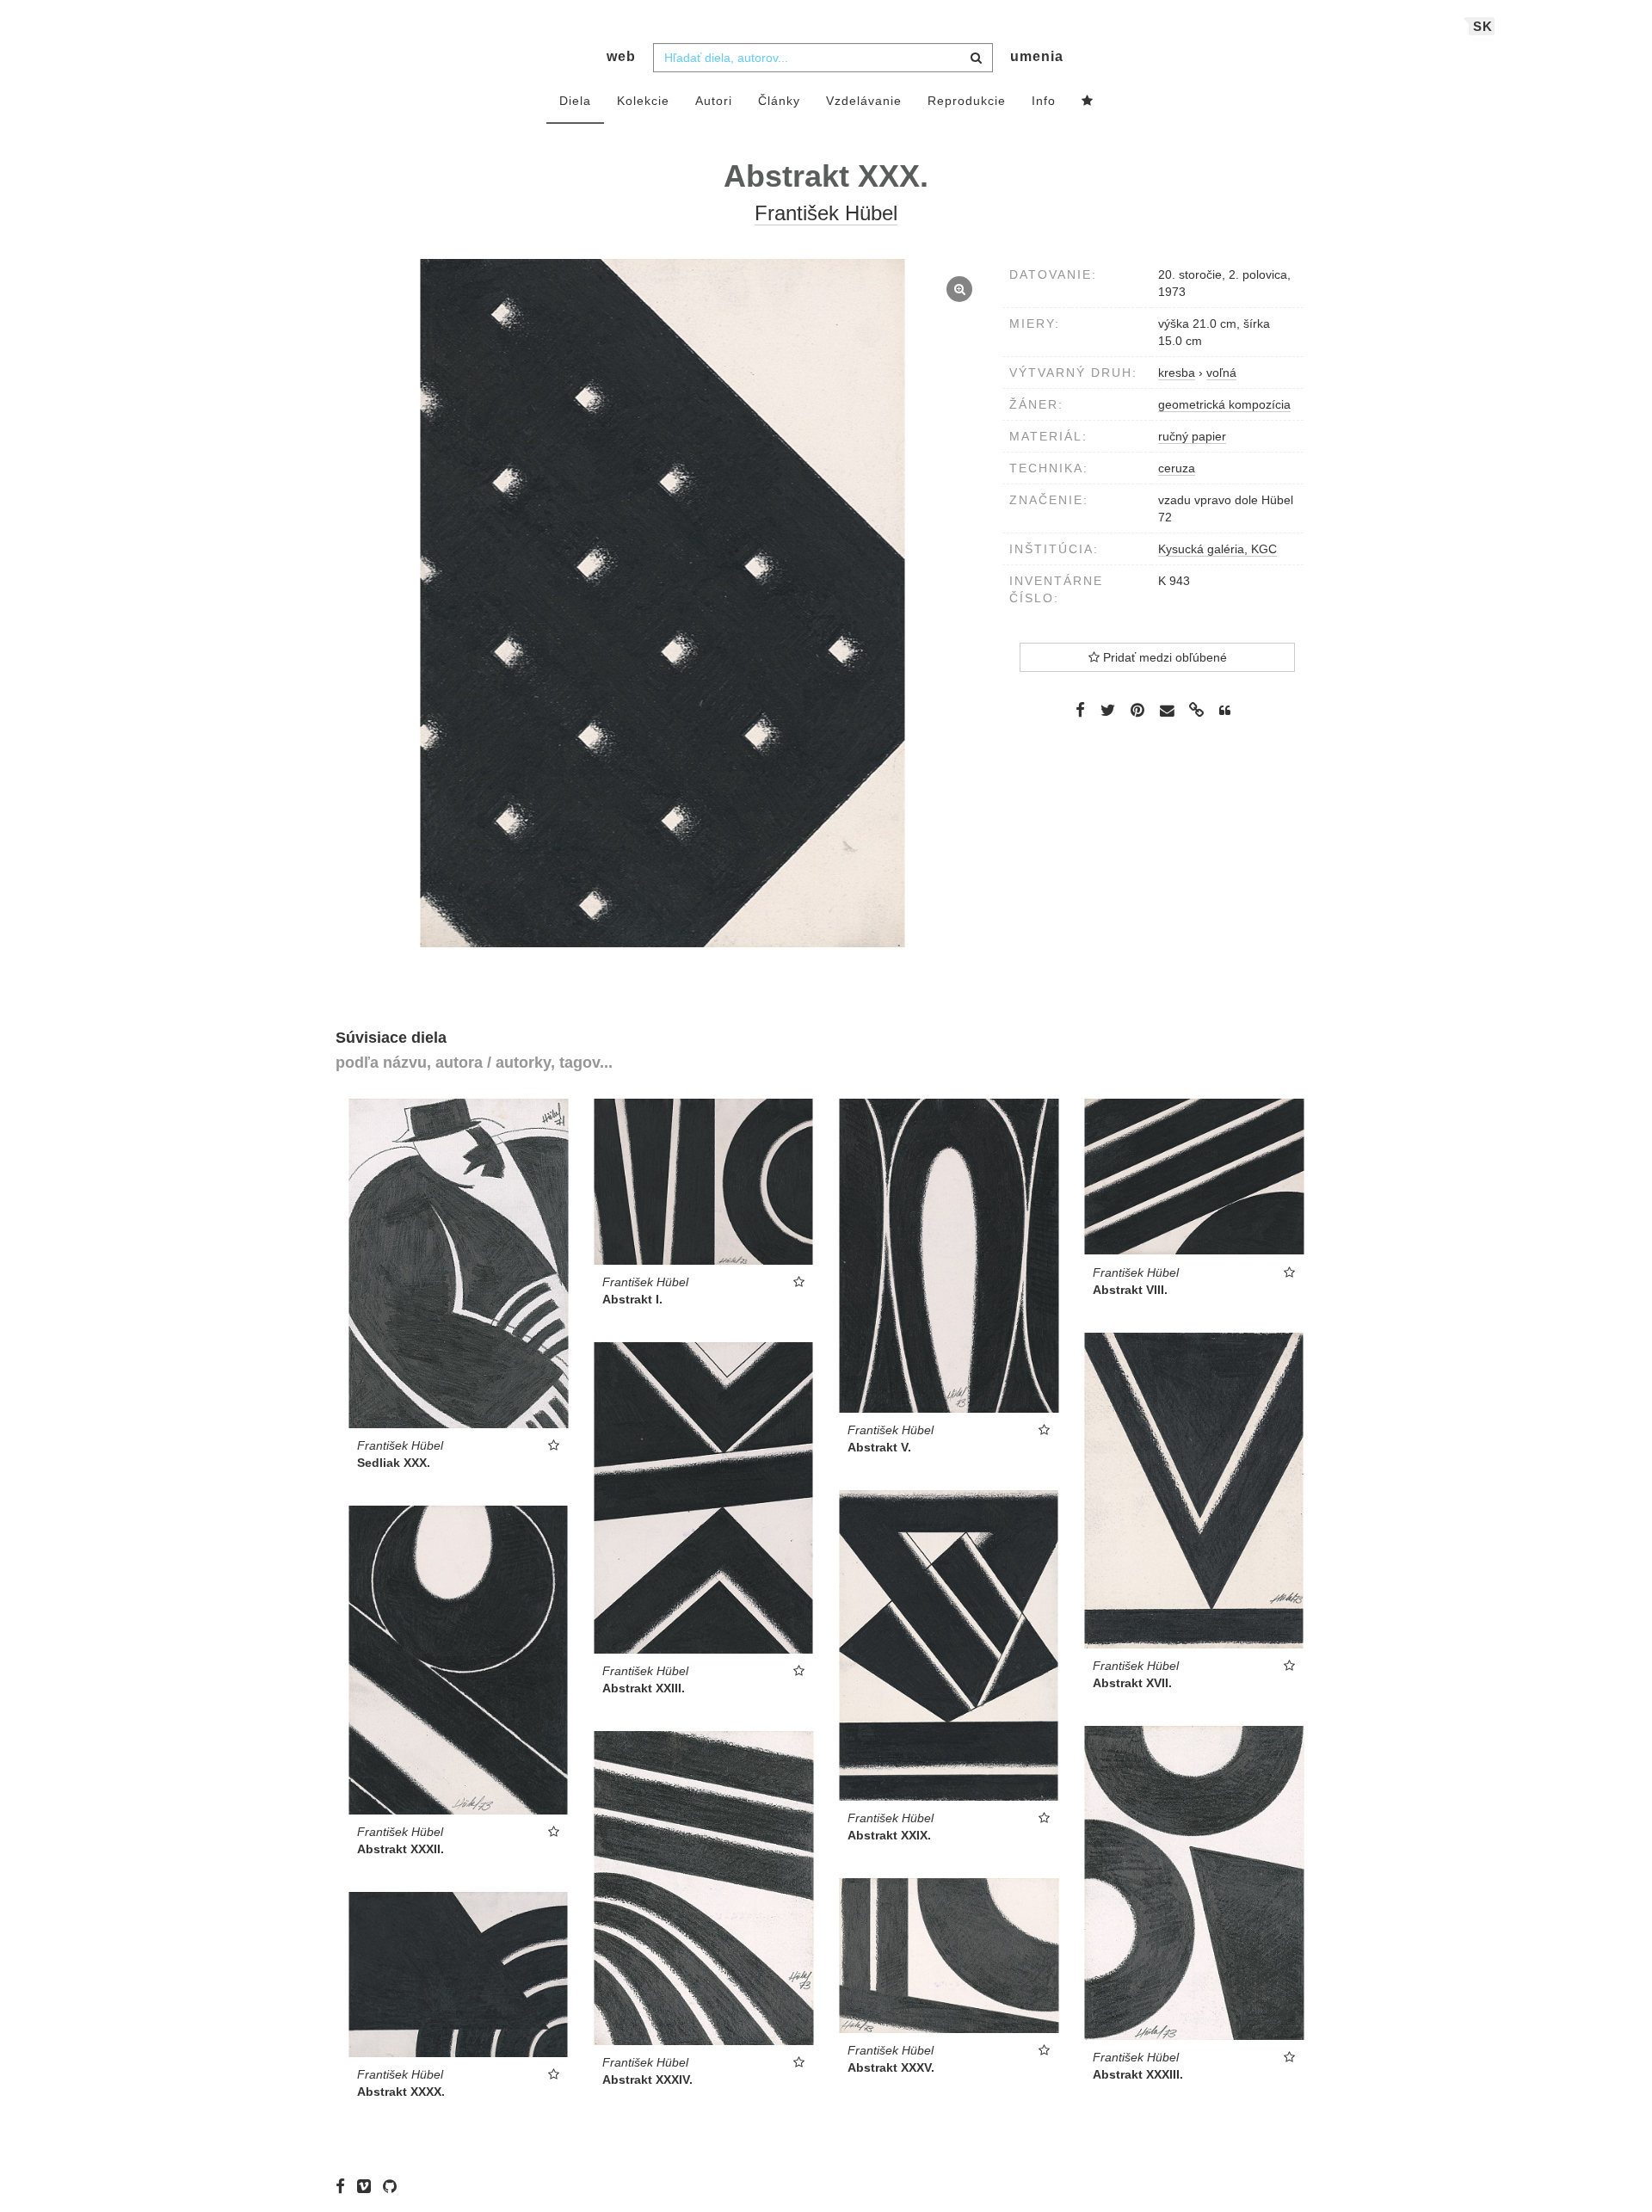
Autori (714, 101)
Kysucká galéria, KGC (1217, 549)
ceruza (1177, 468)
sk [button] (1483, 26)
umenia (1037, 56)
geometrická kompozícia (1224, 404)
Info (1044, 101)
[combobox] (823, 58)
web (621, 56)
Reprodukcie (967, 101)
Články (779, 101)
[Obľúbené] (1088, 102)
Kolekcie (643, 101)
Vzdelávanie (864, 101)
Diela (575, 101)
